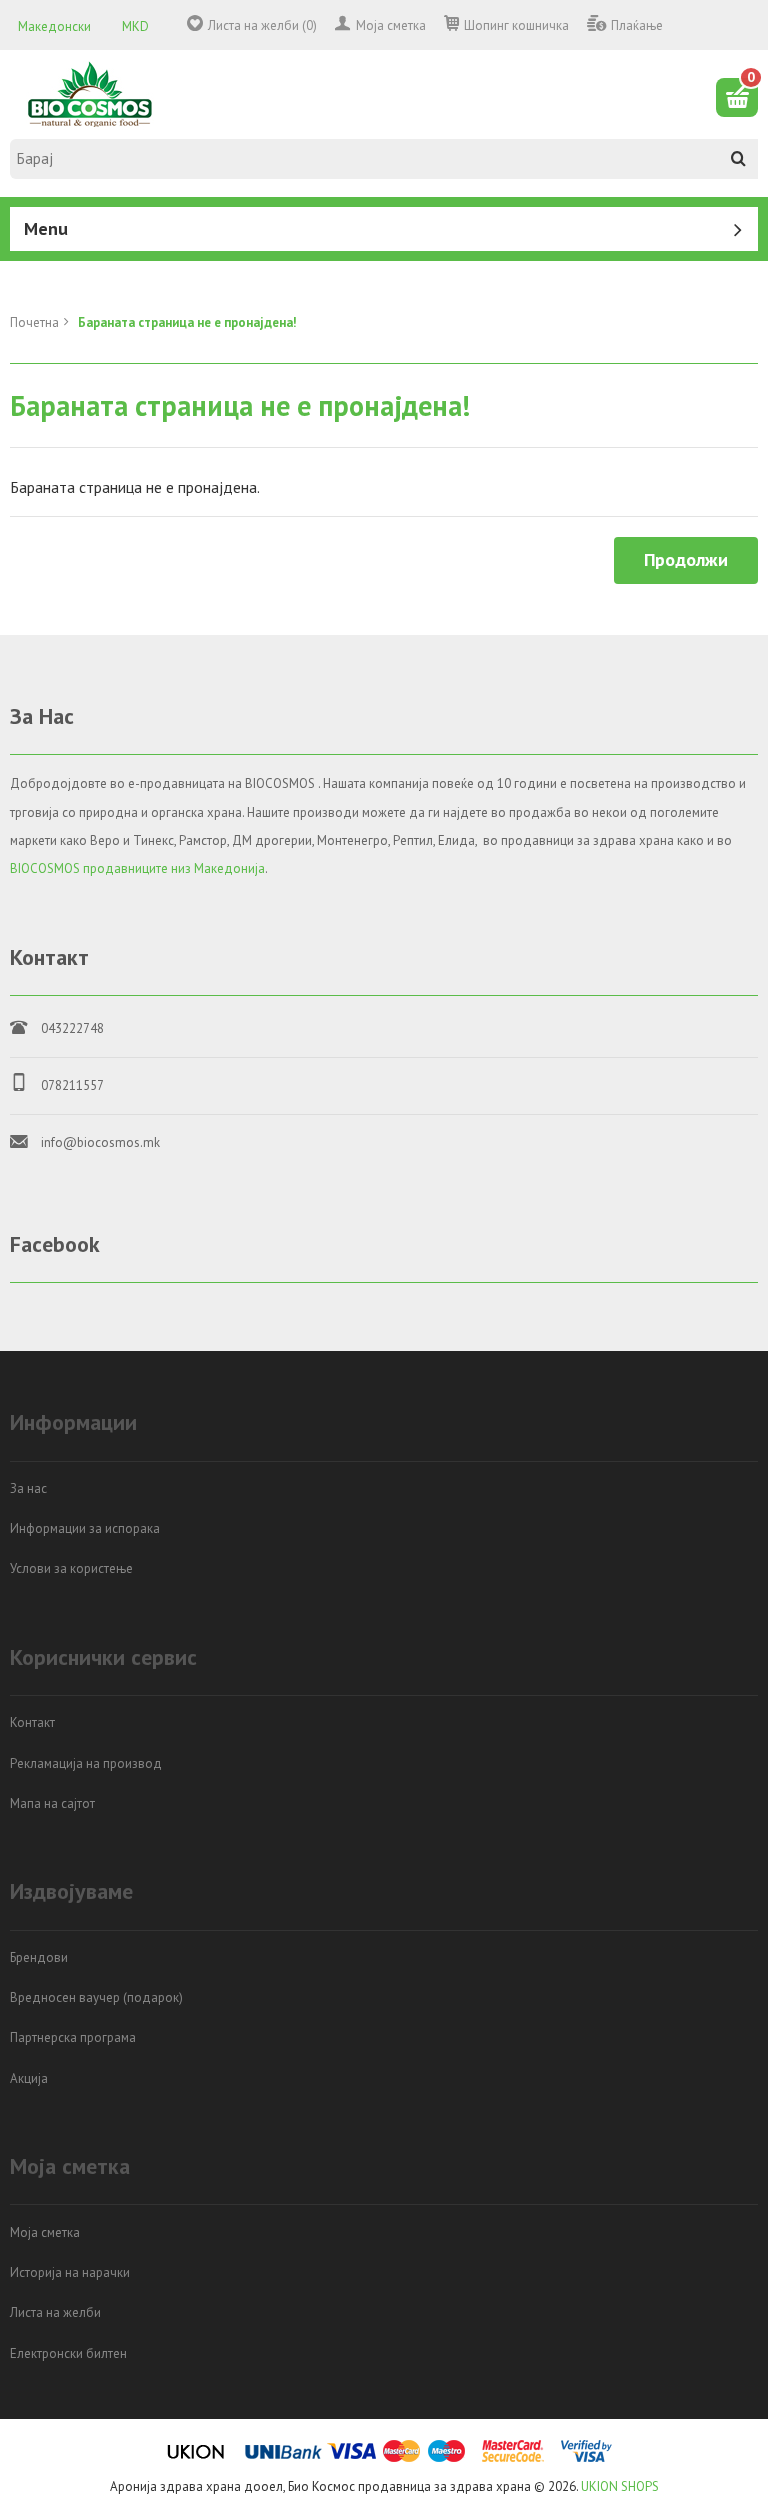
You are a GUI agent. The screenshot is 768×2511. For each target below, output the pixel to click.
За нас (28, 1488)
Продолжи (686, 559)
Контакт (32, 1722)
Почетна (34, 322)
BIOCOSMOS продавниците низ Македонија (137, 868)
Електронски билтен (68, 2353)
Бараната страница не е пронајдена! (187, 322)
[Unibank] (283, 2458)
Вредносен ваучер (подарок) (96, 1997)
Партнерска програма (73, 2037)
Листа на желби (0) (262, 25)
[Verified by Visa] (586, 2458)
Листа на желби (55, 2312)
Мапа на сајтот (52, 1803)
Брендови (39, 1957)
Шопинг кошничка (516, 25)
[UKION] (197, 2458)
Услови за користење (71, 1568)
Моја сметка (391, 25)
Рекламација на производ (86, 1763)
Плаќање (637, 25)
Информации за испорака (85, 1528)
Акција (29, 2078)
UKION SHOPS (620, 2486)
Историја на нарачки (70, 2272)
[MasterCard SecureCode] (513, 2458)
